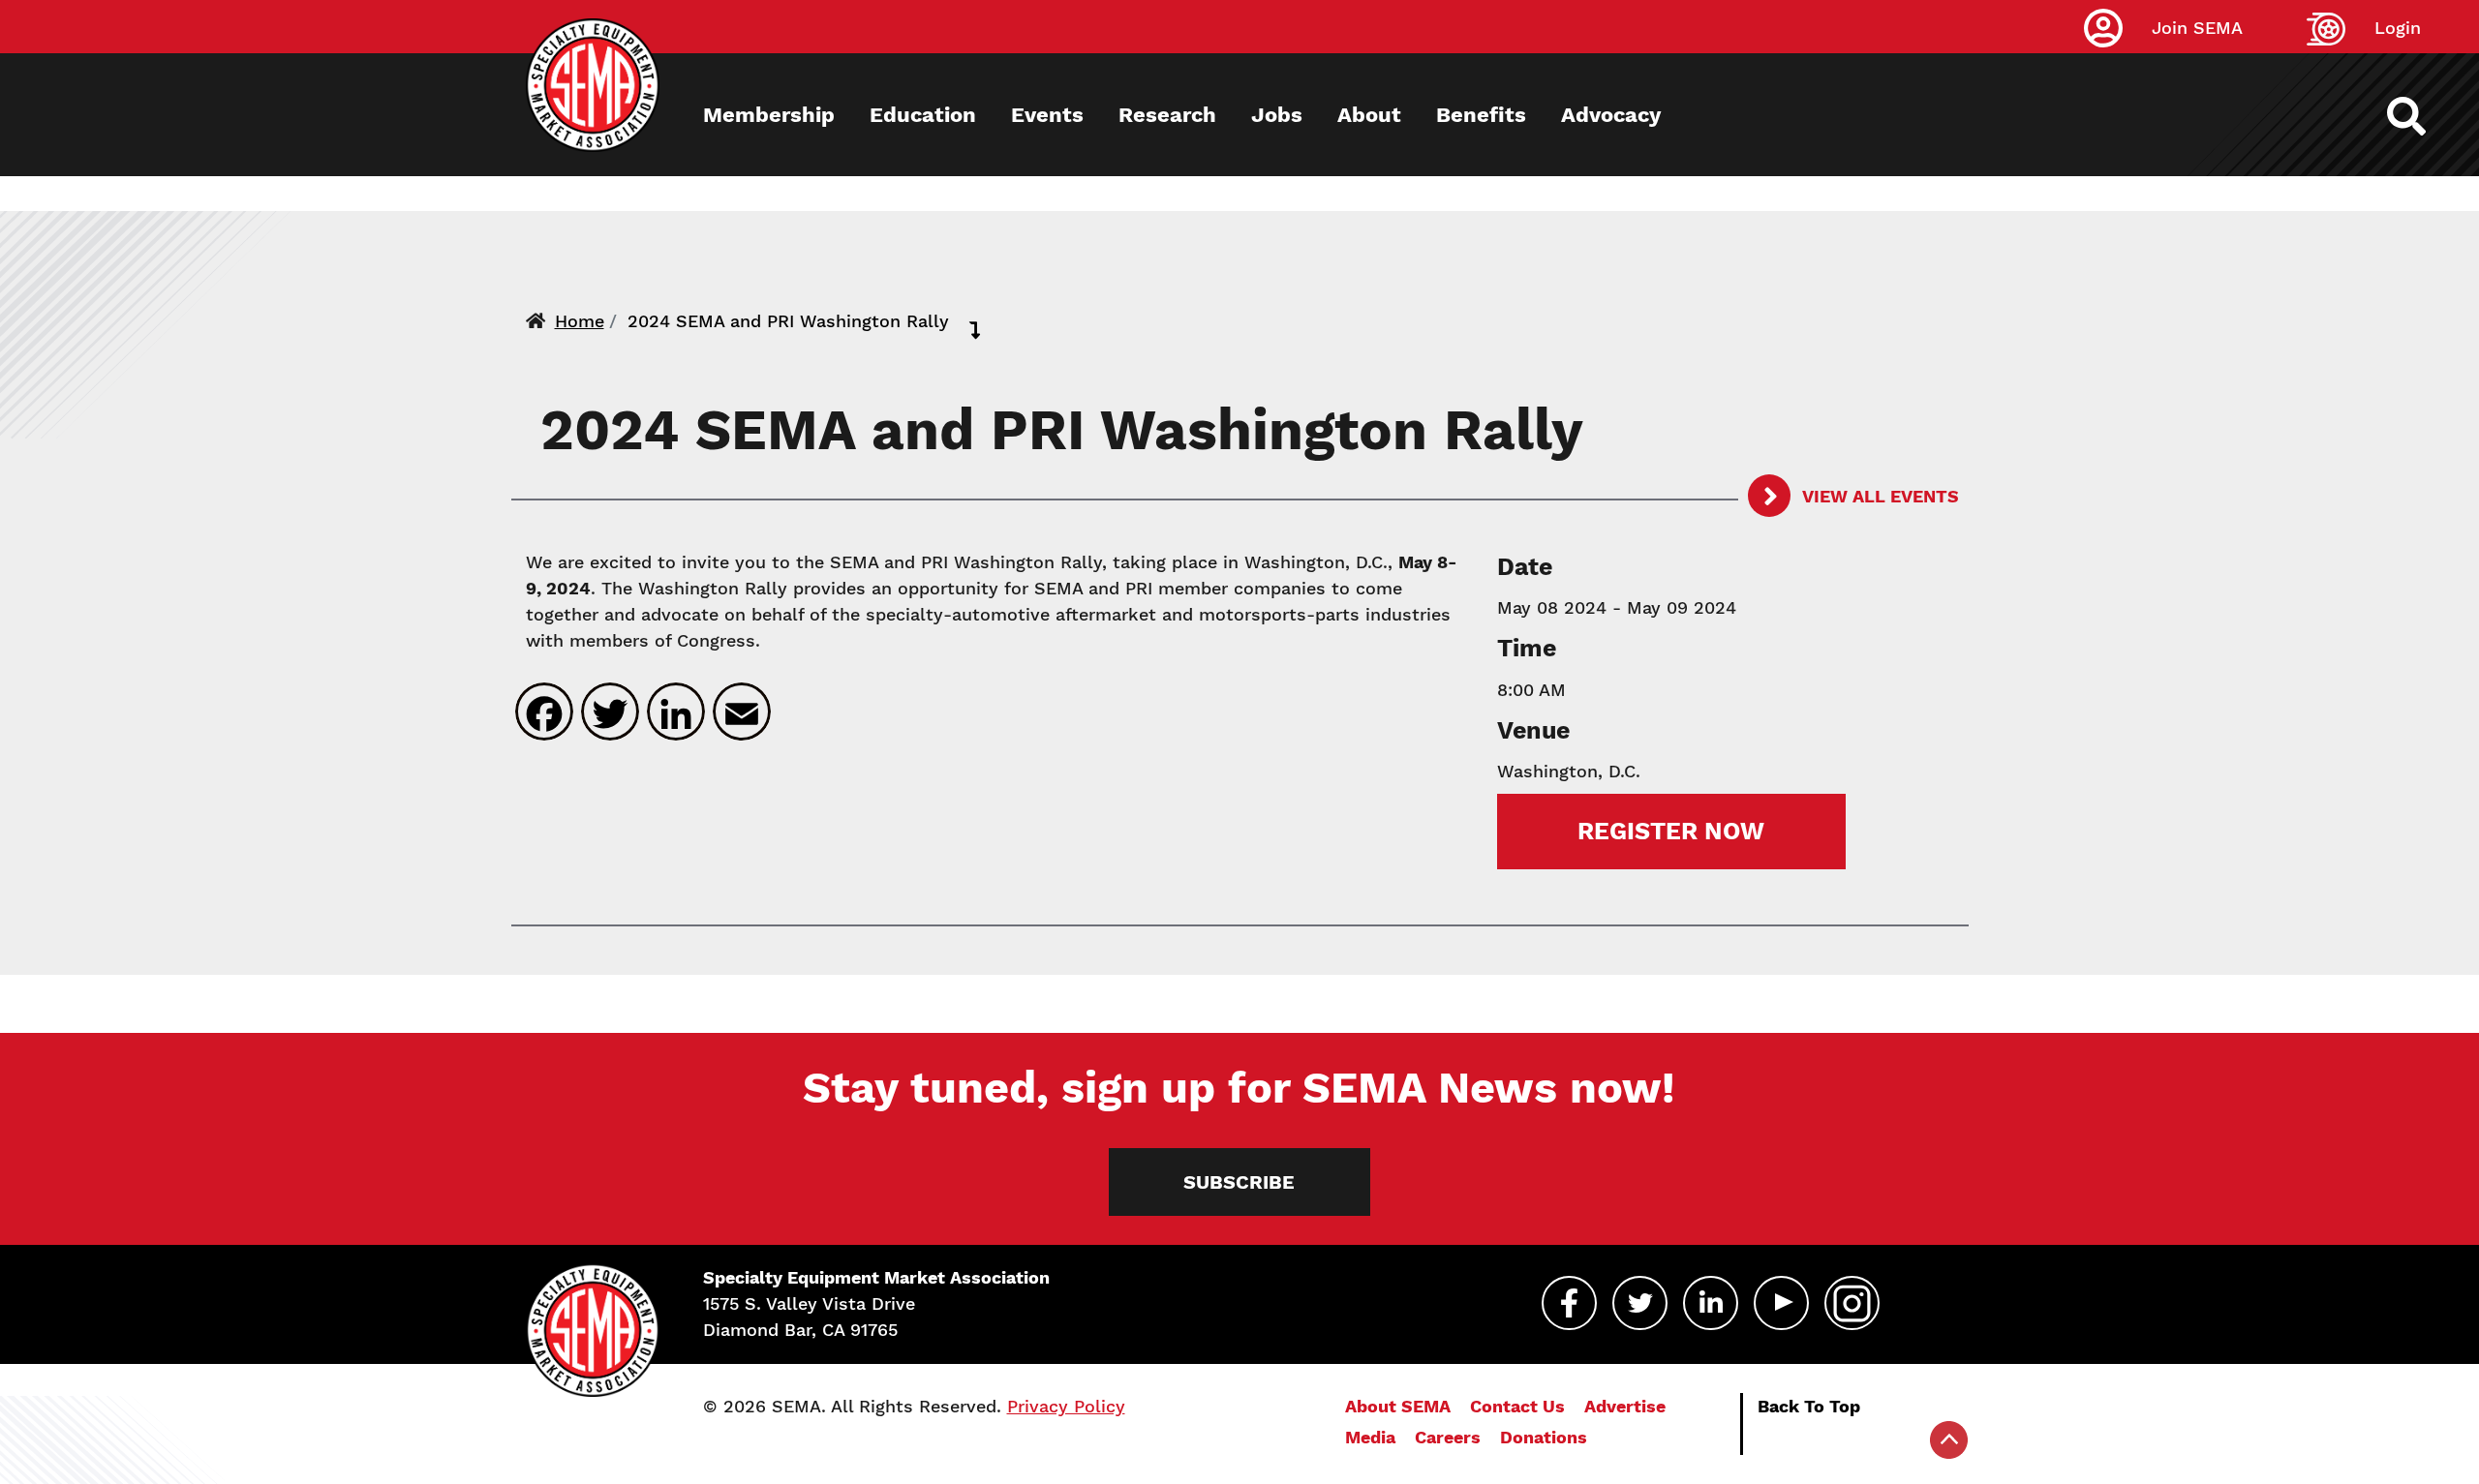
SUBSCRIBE (1239, 1182)
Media (1370, 1437)
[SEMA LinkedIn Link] (1711, 1303)
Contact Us (1517, 1406)
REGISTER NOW (1671, 831)
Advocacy (1611, 115)
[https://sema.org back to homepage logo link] (2423, 116)
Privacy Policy (1066, 1406)
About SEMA (1398, 1406)
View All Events (1879, 496)
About (1369, 115)
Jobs (1277, 115)
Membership (769, 115)
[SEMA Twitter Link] (1640, 1303)
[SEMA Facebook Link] (1569, 1303)
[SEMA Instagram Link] (1852, 1303)
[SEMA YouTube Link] (1781, 1303)
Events (1047, 115)
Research (1167, 115)
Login (2398, 28)
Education (923, 115)
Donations (1544, 1437)
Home (580, 321)
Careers (1448, 1437)
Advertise (1625, 1406)
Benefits (1481, 115)
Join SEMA (2197, 28)
